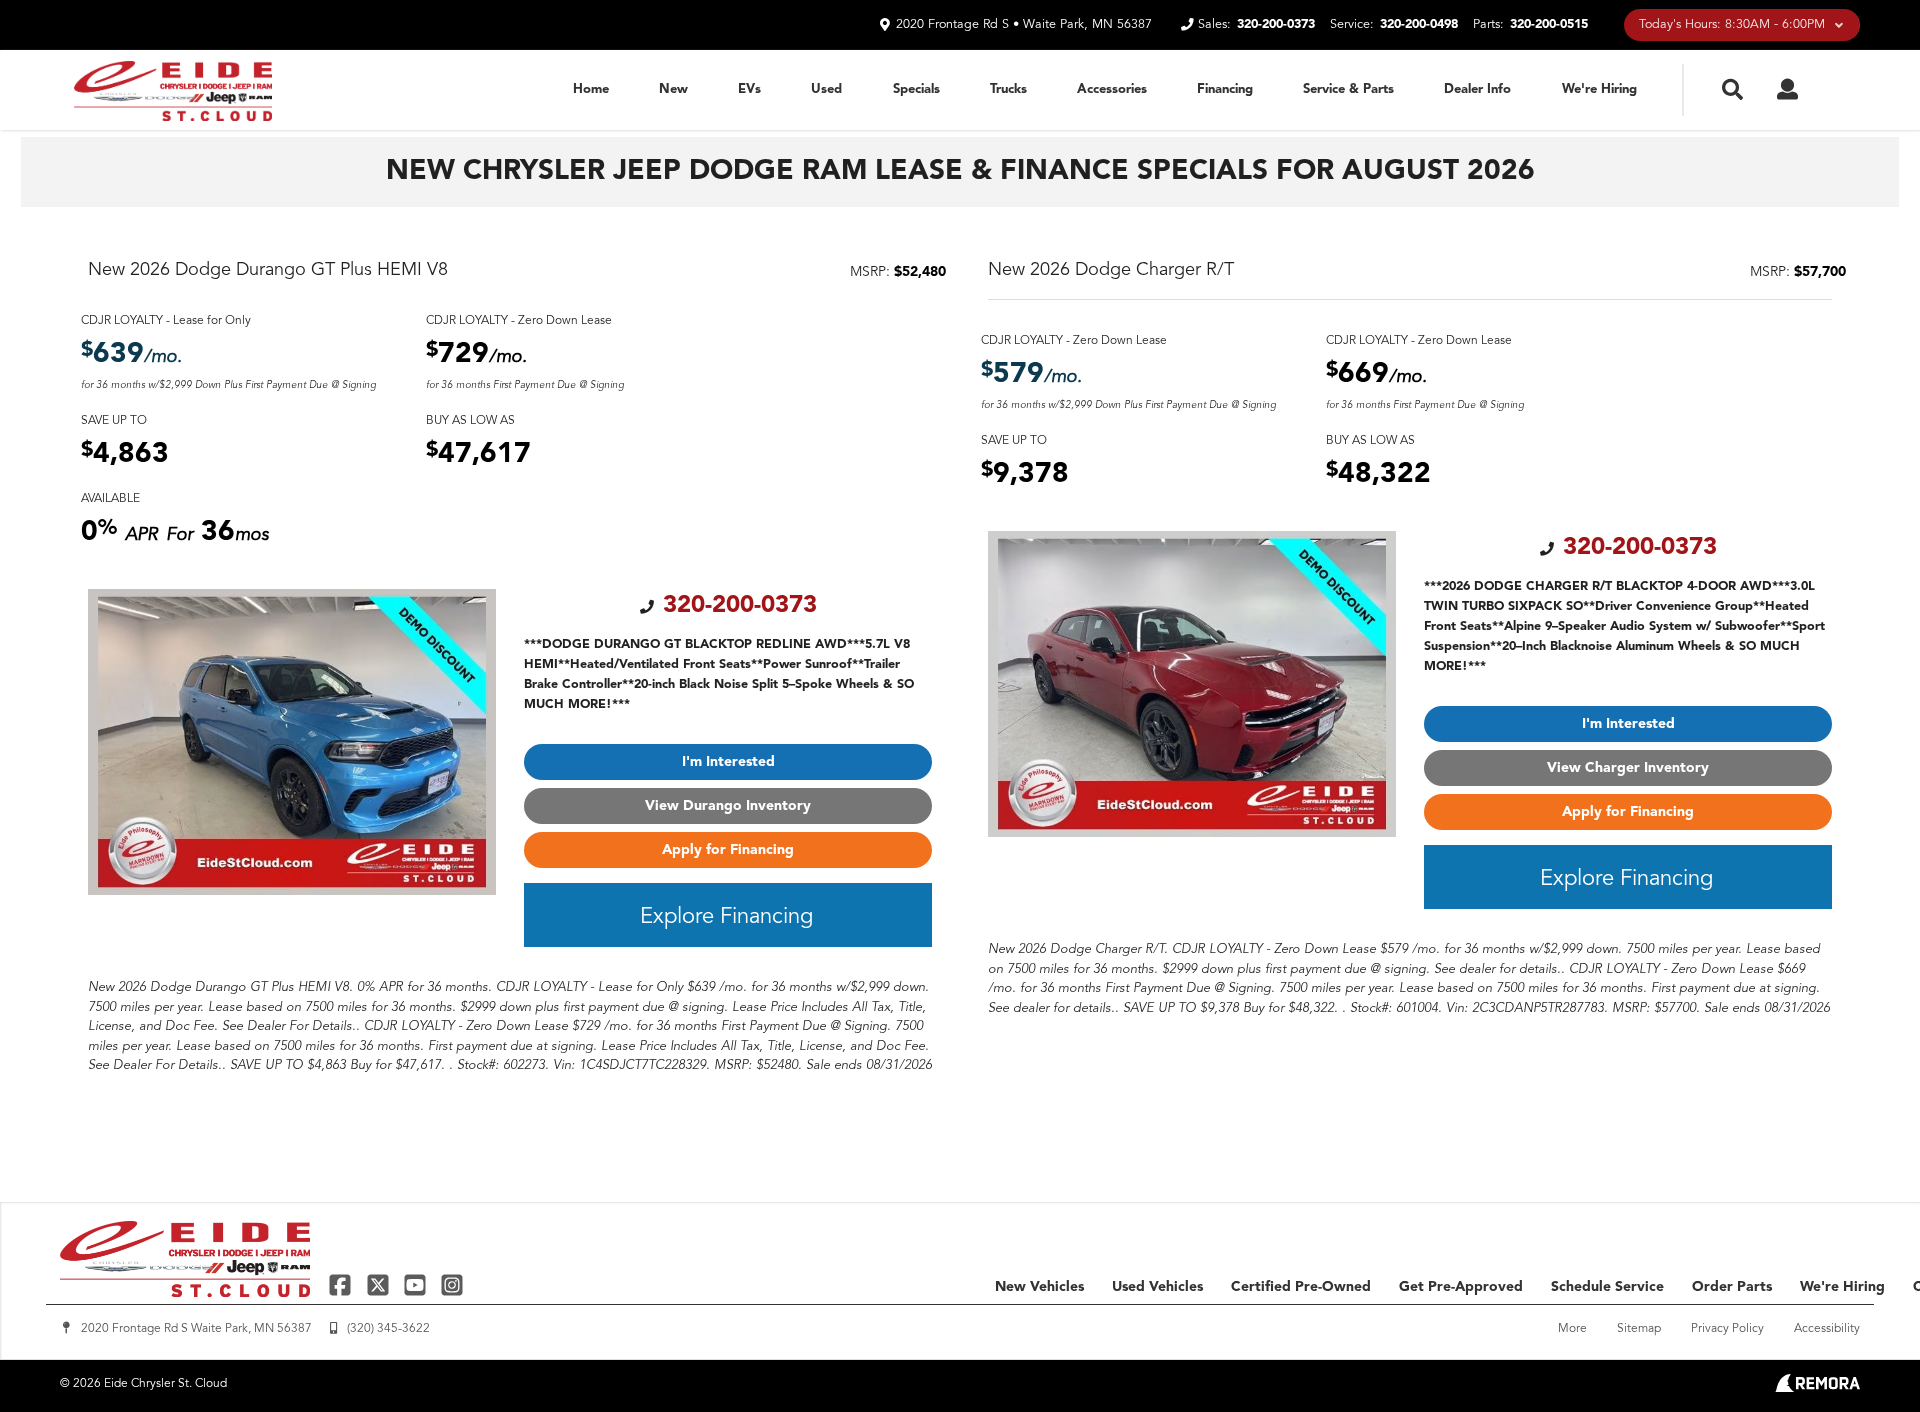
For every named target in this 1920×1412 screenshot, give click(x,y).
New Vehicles (1039, 1287)
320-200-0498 (1419, 24)
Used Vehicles (1157, 1287)
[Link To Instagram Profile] (452, 1284)
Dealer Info (1477, 89)
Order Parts (1732, 1287)
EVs (749, 89)
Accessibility (1827, 1329)
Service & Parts (1348, 89)
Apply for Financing (728, 850)
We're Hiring (1599, 89)
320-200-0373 (1276, 24)
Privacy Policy (1727, 1329)
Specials (916, 89)
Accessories (1112, 89)
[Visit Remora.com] (1817, 1388)
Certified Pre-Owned (1301, 1287)
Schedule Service (1607, 1287)
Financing (1225, 89)
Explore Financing (726, 917)
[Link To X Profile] (379, 1284)
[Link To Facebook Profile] (342, 1284)
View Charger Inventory (1628, 768)
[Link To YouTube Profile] (417, 1284)
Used (826, 89)
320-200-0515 (1549, 24)
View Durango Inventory (728, 806)
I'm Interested (728, 762)
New (673, 89)
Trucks (1008, 89)
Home (591, 89)
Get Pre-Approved (1461, 1287)
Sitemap (1639, 1329)
